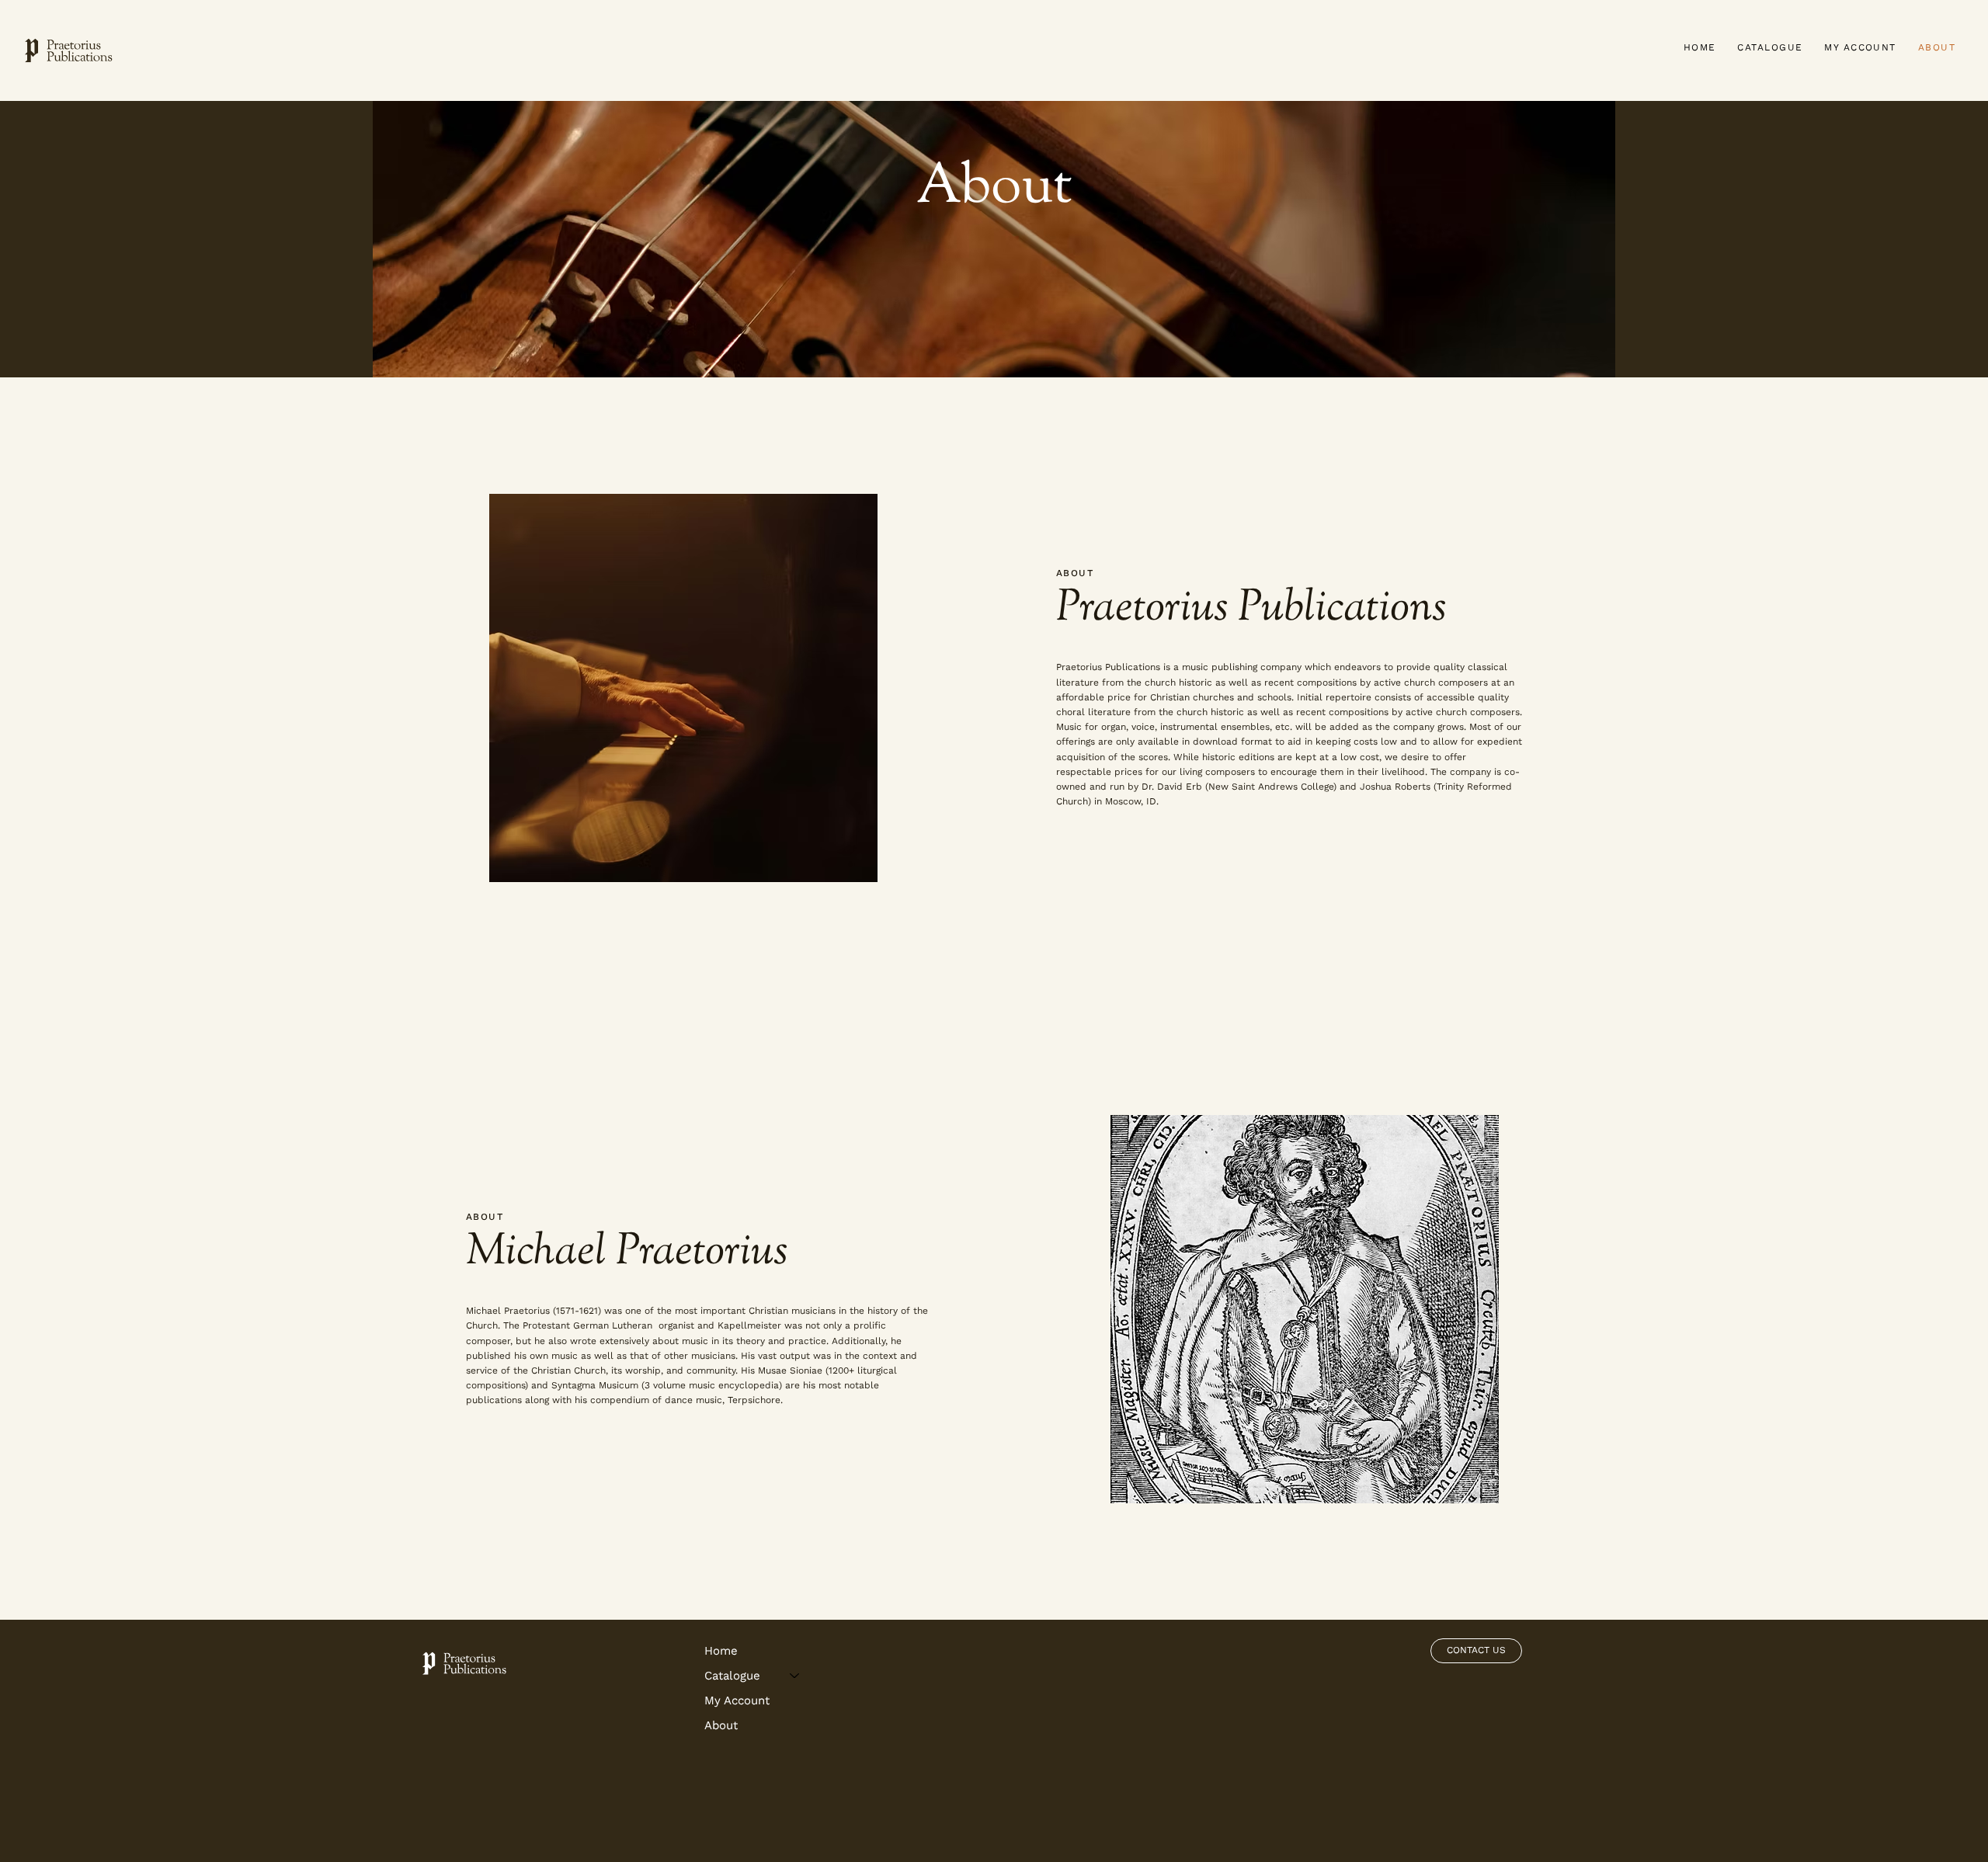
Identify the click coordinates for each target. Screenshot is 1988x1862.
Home (721, 1651)
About (721, 1725)
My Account (737, 1700)
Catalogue (732, 1676)
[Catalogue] (795, 1676)
